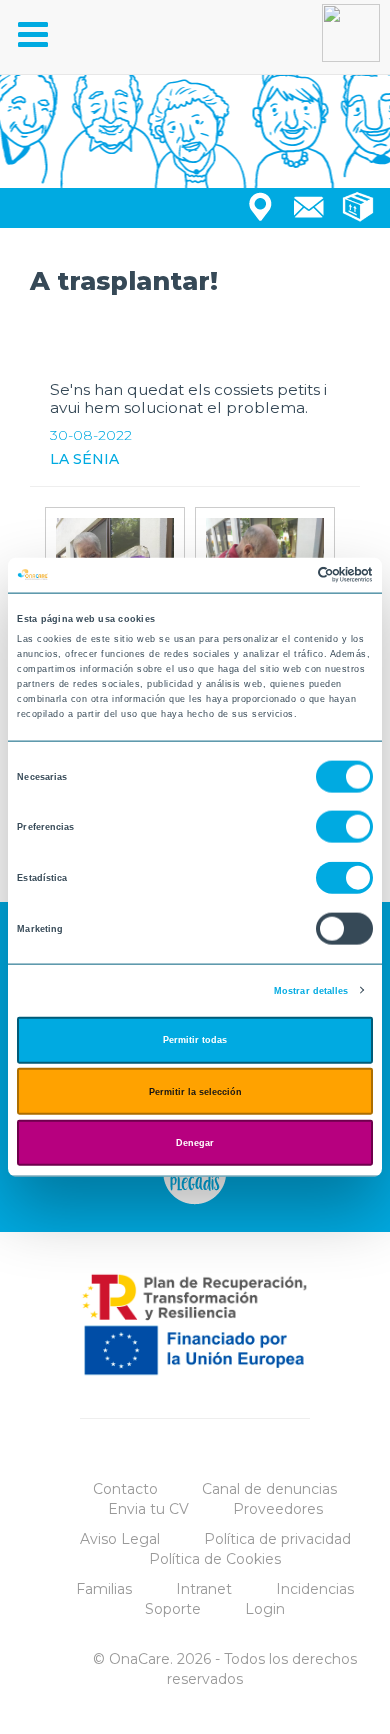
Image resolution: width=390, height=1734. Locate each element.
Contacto (125, 1489)
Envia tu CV (148, 1509)
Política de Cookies (215, 1559)
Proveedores (278, 1509)
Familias (104, 1589)
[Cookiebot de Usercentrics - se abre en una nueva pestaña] (285, 575)
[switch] (344, 827)
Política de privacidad (277, 1539)
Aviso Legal (120, 1539)
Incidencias (315, 1589)
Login (265, 1609)
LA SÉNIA (84, 459)
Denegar (195, 1143)
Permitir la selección (195, 1091)
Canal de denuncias (269, 1489)
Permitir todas (195, 1040)
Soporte (173, 1609)
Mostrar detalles (311, 990)
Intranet (204, 1589)
